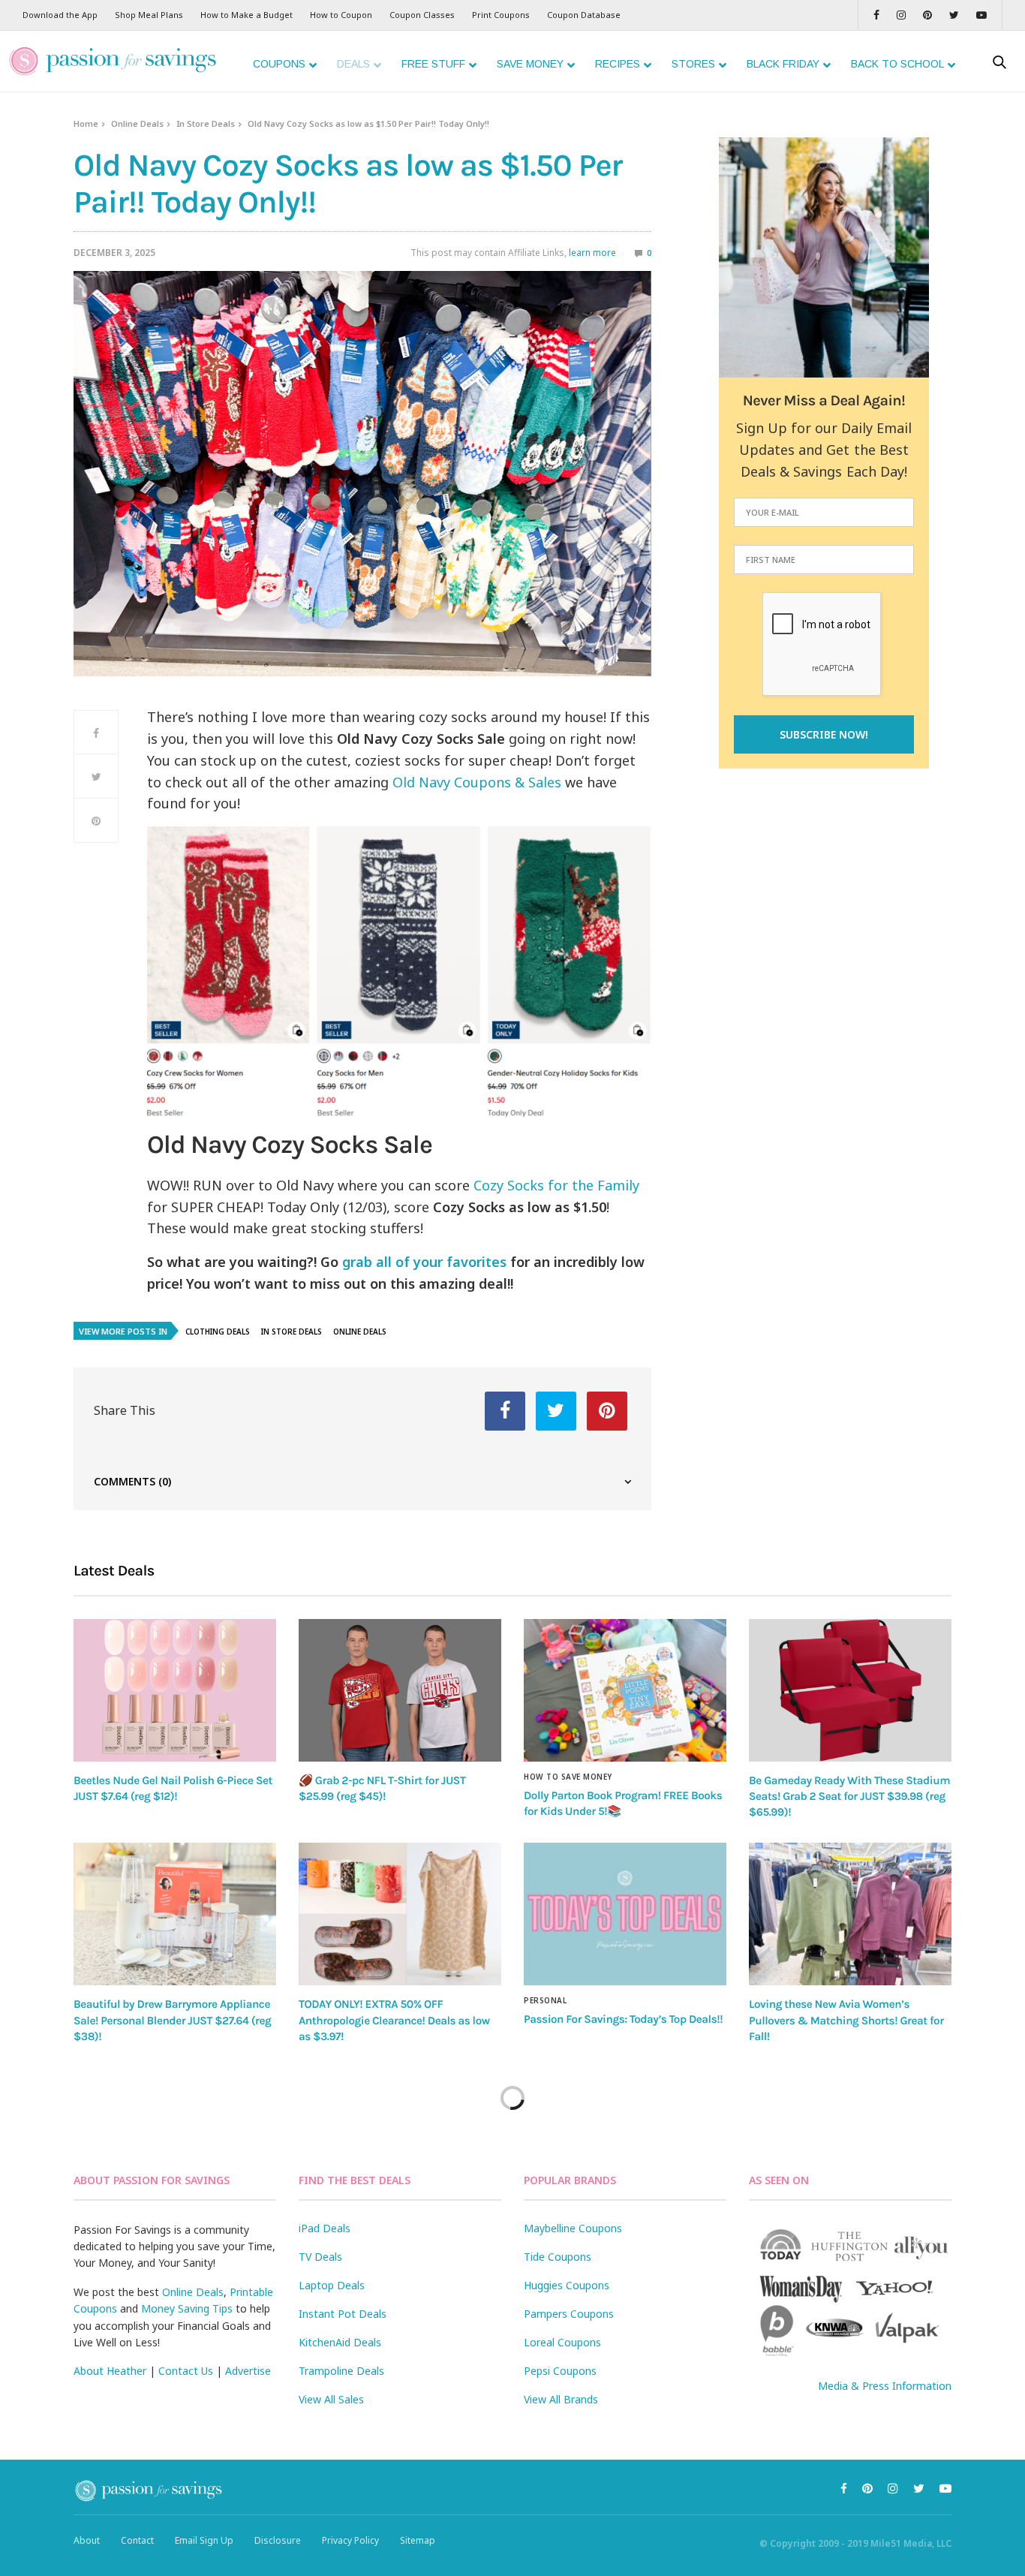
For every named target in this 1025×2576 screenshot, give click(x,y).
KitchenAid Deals (340, 2342)
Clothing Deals (218, 1332)
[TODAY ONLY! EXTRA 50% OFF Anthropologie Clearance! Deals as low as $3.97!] (400, 1914)
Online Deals (137, 123)
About (87, 2540)
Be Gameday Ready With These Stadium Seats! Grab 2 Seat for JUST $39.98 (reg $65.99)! (849, 1797)
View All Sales (331, 2399)
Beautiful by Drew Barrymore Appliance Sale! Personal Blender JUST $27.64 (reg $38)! (172, 2020)
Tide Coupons (558, 2257)
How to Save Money (568, 1777)
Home (86, 123)
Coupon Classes (422, 15)
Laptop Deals (332, 2285)
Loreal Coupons (562, 2342)
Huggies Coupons (567, 2285)
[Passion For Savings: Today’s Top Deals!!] (625, 1914)
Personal (545, 2000)
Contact (137, 2540)
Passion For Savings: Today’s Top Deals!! (623, 2019)
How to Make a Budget (246, 15)
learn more (592, 253)
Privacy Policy (350, 2540)
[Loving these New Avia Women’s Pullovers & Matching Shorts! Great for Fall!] (850, 1914)
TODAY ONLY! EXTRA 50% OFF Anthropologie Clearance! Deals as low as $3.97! (394, 2020)
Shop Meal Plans (149, 15)
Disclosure (278, 2540)
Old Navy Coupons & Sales (477, 782)
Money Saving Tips (187, 2308)
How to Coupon (341, 15)
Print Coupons (501, 15)
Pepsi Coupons (560, 2371)
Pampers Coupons (569, 2314)
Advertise (248, 2371)
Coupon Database (584, 15)
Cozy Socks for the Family (556, 1185)
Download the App (60, 15)
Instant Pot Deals (343, 2314)
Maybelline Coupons (573, 2228)
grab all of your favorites (424, 1262)
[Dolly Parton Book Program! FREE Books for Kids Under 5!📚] (625, 1690)
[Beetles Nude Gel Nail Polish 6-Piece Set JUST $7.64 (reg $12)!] (175, 1690)
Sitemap (418, 2540)
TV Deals (320, 2257)
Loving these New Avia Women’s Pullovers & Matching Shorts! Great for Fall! (846, 2020)
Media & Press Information (885, 2386)
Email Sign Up (204, 2540)
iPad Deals (325, 2228)
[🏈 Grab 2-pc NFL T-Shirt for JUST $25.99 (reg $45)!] (400, 1690)
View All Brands (561, 2399)
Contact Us (186, 2371)
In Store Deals (206, 123)
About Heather (110, 2371)
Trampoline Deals (341, 2371)
